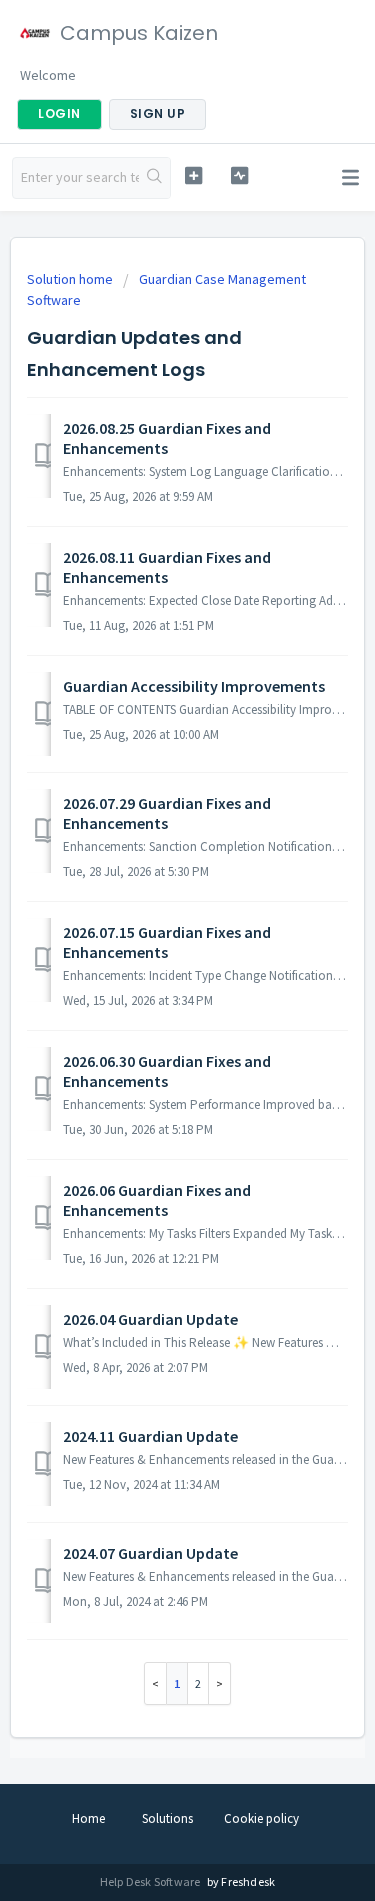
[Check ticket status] (239, 175)
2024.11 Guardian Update (150, 1436)
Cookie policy (261, 1818)
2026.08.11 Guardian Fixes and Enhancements (167, 567)
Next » (220, 1683)
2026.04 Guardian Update (150, 1319)
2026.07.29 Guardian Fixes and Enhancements (167, 813)
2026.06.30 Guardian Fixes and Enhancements (167, 1071)
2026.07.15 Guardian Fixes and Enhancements (167, 942)
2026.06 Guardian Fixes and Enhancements (157, 1200)
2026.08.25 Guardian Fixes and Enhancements (167, 438)
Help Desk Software (151, 1881)
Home (88, 1818)
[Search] (154, 178)
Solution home (71, 279)
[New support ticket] (193, 175)
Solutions (167, 1818)
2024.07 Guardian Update (150, 1553)
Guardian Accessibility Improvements (194, 686)
